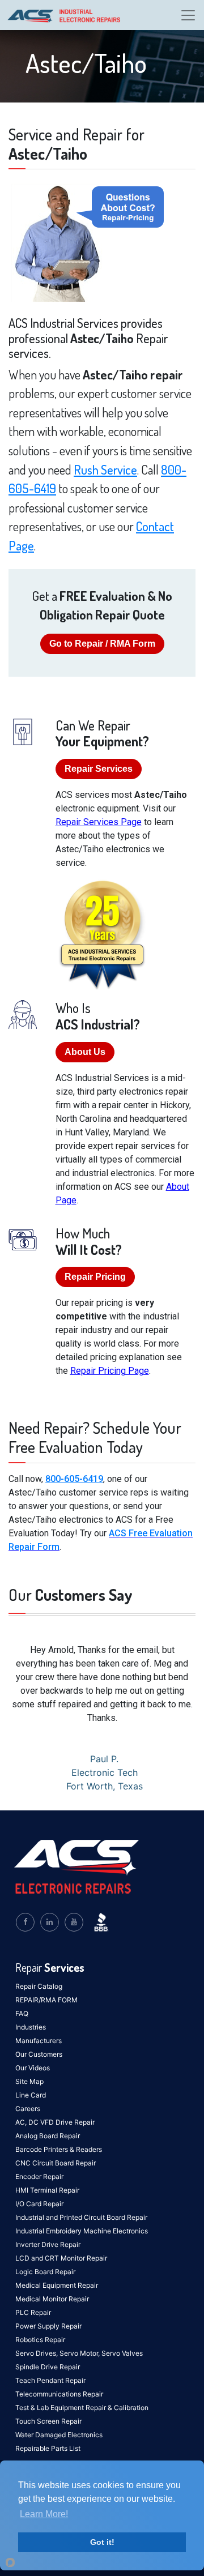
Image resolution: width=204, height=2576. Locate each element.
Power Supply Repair (48, 2326)
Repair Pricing (95, 1277)
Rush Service (105, 469)
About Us (85, 1052)
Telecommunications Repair (59, 2394)
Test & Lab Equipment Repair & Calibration (82, 2408)
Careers (28, 2109)
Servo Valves (122, 2353)
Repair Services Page (99, 822)
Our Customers (39, 2054)
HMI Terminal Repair (47, 2190)
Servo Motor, (80, 2353)
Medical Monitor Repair (52, 2299)
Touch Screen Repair (48, 2421)
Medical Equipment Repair (57, 2285)
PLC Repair (33, 2312)
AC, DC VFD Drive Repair (55, 2122)
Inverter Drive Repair (48, 2244)
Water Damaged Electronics (59, 2435)
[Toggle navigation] (188, 15)
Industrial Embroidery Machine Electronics (82, 2231)
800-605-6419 (74, 1479)
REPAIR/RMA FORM (46, 2000)
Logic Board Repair (45, 2272)
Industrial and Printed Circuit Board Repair (81, 2217)
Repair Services (99, 769)
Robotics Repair (40, 2340)
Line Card (31, 2095)
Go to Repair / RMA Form (102, 644)
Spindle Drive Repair (48, 2367)
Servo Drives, (37, 2353)
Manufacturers (39, 2041)
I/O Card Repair (39, 2204)
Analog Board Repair (48, 2136)
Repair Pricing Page (110, 1371)
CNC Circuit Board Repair (56, 2163)
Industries (31, 2027)
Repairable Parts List (48, 2448)
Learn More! (44, 2514)
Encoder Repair (39, 2176)
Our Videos (33, 2068)
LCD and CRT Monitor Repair (61, 2258)
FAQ (22, 2013)
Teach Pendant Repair (50, 2380)
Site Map (29, 2081)
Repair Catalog (39, 1986)
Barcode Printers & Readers (59, 2149)
